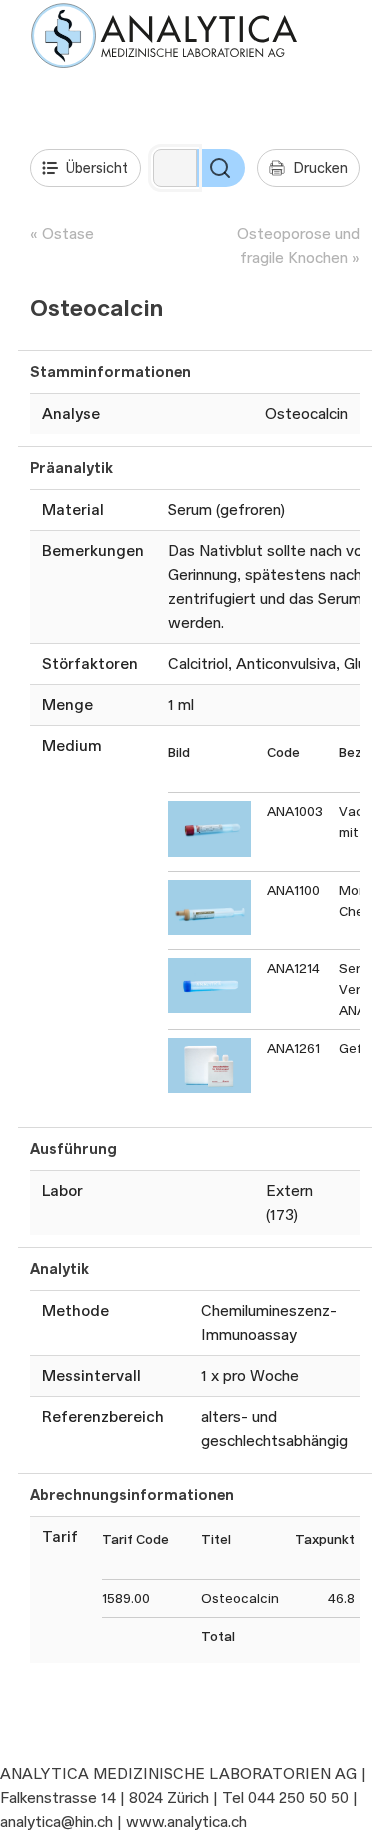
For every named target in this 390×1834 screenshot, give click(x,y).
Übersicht (97, 167)
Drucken (320, 167)
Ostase (68, 233)
